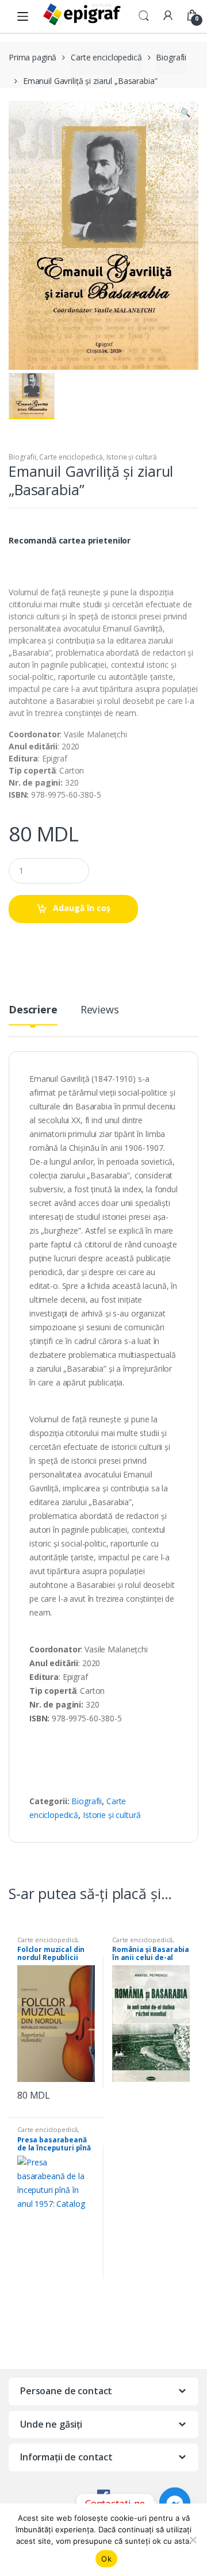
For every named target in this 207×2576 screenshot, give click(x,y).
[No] (193, 2540)
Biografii (171, 57)
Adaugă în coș (82, 908)
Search (144, 16)
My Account (168, 16)
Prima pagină (32, 57)
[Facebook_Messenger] (175, 2503)
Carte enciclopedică (106, 57)
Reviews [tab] (100, 1010)
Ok (106, 2559)
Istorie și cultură (132, 457)
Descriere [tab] (33, 1010)
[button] (185, 114)
